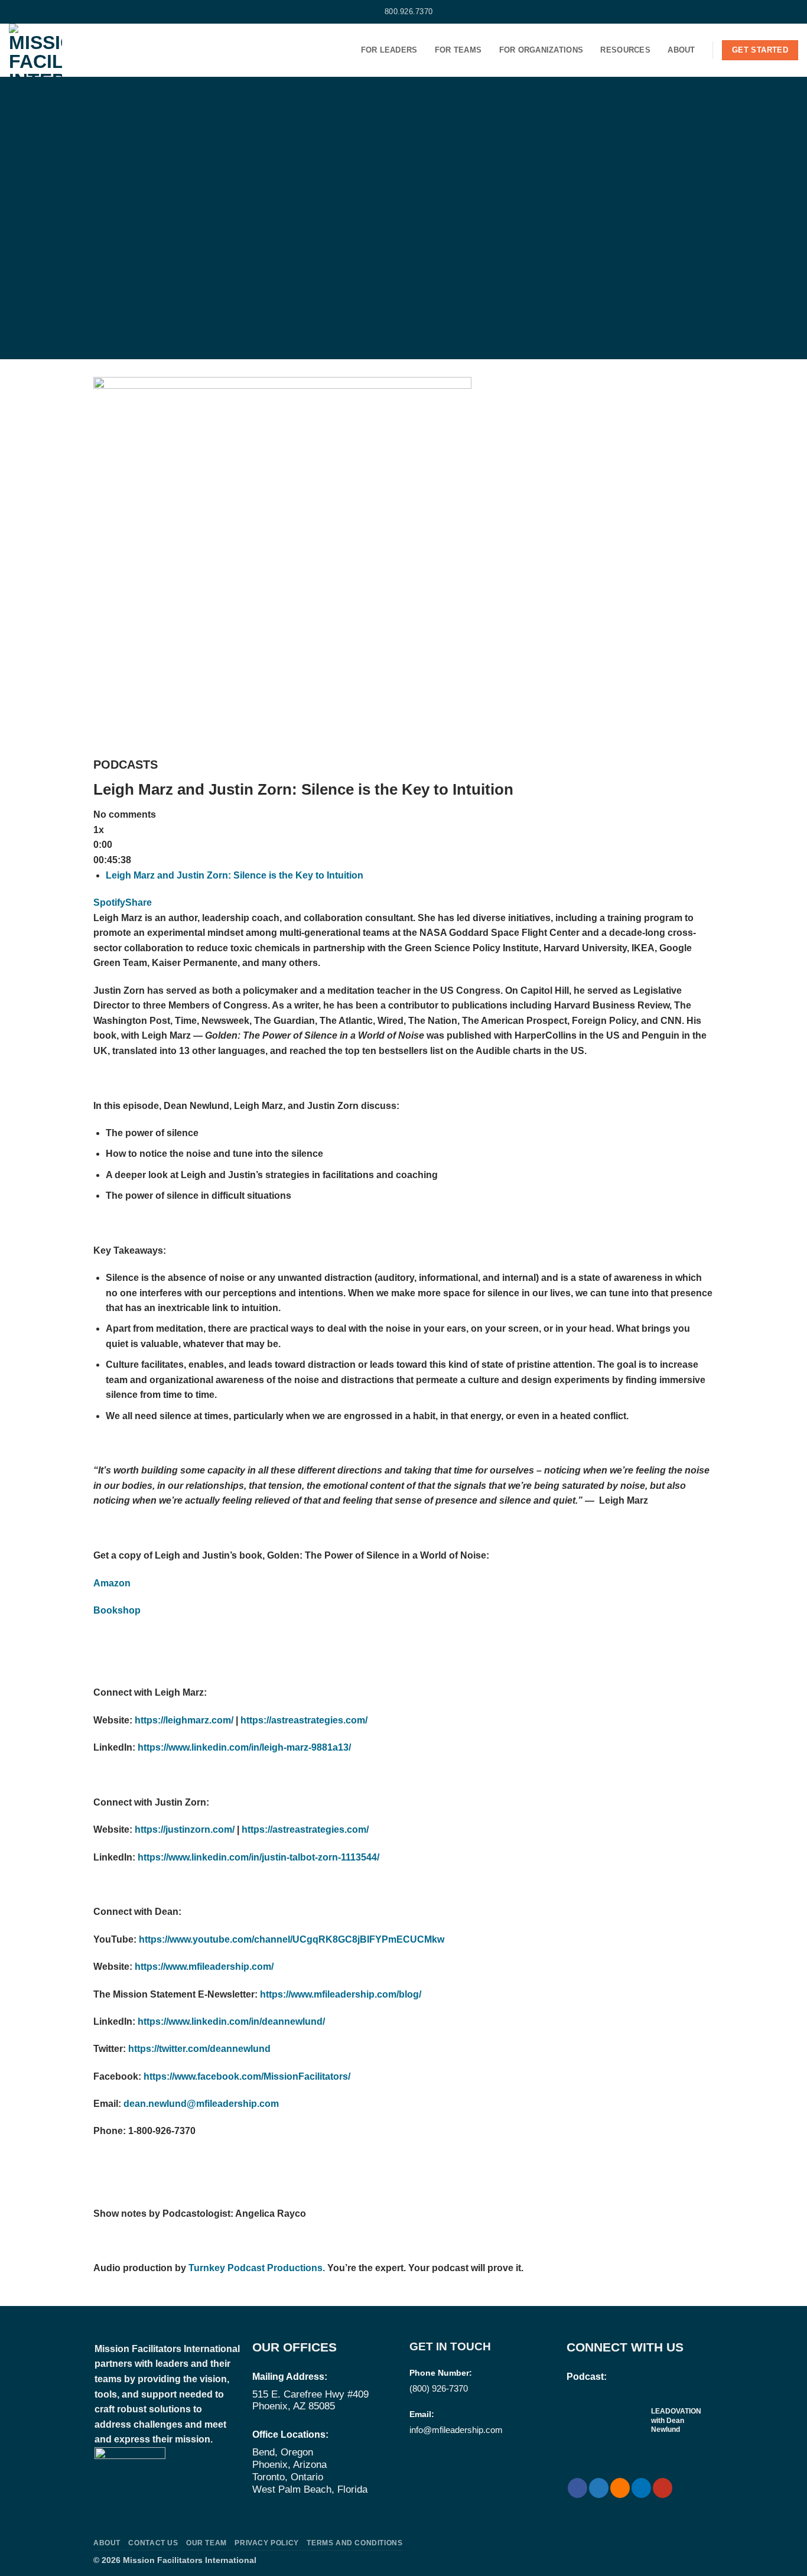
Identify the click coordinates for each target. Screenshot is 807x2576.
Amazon (112, 1583)
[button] (793, 12)
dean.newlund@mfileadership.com (201, 2104)
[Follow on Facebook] (15, 12)
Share (139, 902)
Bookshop (117, 1610)
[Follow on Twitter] (26, 12)
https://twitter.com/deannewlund (199, 2049)
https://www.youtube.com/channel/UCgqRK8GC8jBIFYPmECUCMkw (292, 1939)
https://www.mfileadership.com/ (204, 1967)
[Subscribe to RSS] (37, 12)
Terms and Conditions (354, 2543)
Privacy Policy (267, 2543)
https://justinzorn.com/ (185, 1829)
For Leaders (389, 50)
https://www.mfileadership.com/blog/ (341, 1994)
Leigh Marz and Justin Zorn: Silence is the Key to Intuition (235, 875)
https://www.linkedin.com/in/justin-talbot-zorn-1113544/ (258, 1857)
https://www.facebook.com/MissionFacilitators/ (247, 2076)
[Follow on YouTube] (60, 12)
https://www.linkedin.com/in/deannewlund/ (231, 2022)
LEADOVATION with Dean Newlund (676, 2420)
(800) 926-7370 (439, 2388)
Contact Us (153, 2543)
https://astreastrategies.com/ (304, 1720)
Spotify (109, 902)
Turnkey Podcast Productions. (256, 2268)
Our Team (206, 2543)
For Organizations (541, 50)
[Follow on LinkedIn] (48, 12)
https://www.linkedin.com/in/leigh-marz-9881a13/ (244, 1747)
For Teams (458, 50)
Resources (625, 50)
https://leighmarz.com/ (184, 1720)
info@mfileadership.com (456, 2430)
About (681, 50)
